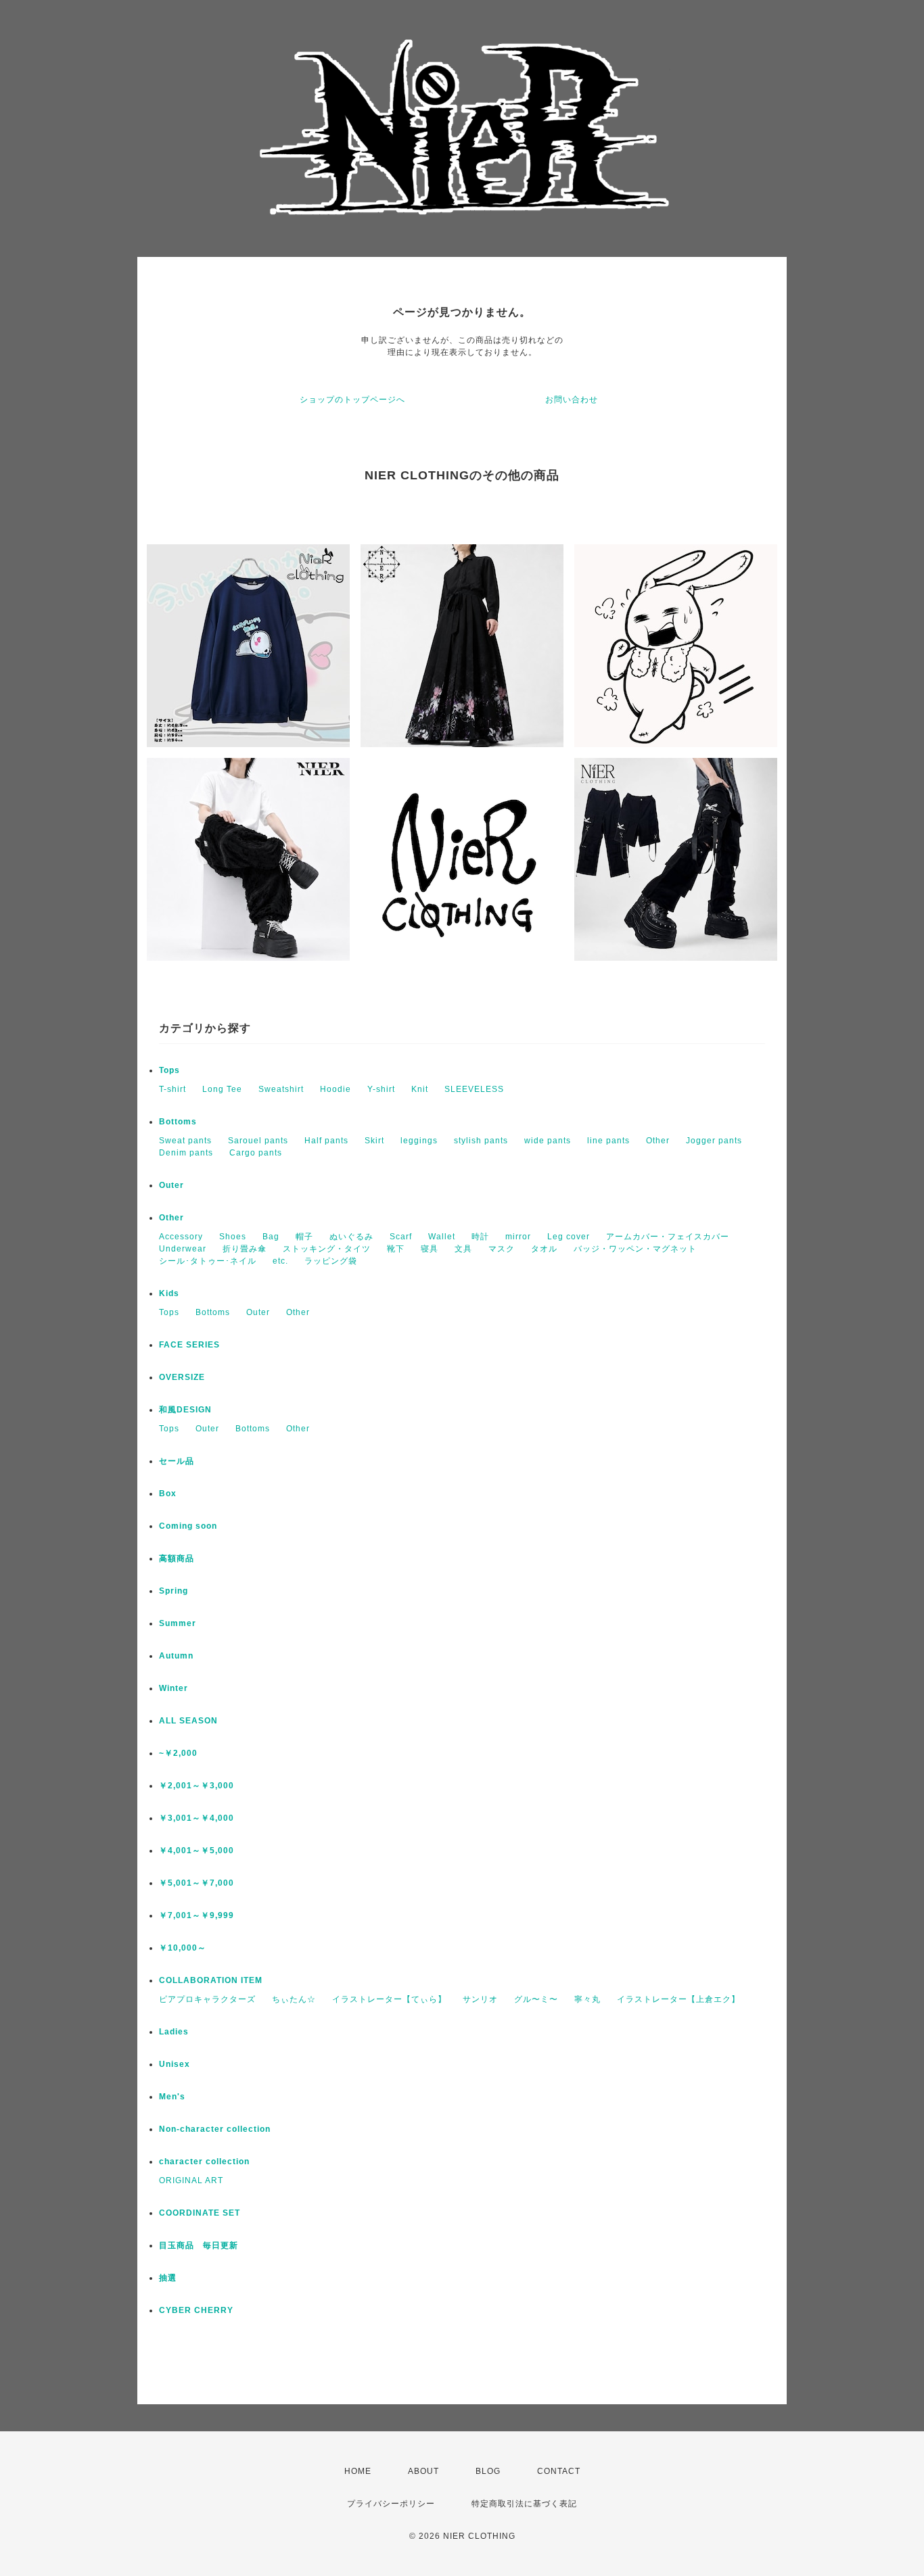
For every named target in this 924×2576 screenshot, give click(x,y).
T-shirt (172, 1089)
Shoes (233, 1237)
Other (658, 1141)
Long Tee (222, 1089)
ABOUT (423, 2471)
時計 (480, 1237)
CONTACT (559, 2471)
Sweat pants (185, 1141)
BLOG (488, 2471)
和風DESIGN (185, 1410)
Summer (178, 1623)
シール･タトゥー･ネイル (208, 1261)
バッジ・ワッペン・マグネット (635, 1249)
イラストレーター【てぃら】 (389, 1999)
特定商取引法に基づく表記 (524, 2504)
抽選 (168, 2278)
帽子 (304, 1237)
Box (168, 1494)
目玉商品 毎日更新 (199, 2245)
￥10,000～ (183, 1948)
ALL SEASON (188, 1721)
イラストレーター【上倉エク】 (678, 1999)
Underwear (183, 1249)
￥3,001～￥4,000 (197, 1818)
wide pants (548, 1141)
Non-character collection (215, 2129)
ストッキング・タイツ (327, 1249)
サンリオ (480, 1999)
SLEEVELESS (474, 1089)
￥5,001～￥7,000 (197, 1883)
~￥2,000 (178, 1753)
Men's (172, 2097)
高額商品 (177, 1558)
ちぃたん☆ (294, 1999)
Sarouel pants (258, 1141)
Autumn (176, 1656)
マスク (502, 1249)
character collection (204, 2162)
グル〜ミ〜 (536, 1999)
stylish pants (481, 1141)
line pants (608, 1141)
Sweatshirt (281, 1089)
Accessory (181, 1237)
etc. (280, 1261)
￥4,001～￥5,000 (197, 1851)
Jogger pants (714, 1141)
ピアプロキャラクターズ (207, 1999)
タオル (544, 1249)
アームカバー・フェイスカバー (668, 1237)
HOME (358, 2471)
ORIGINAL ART (191, 2180)
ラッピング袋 (331, 1261)
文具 (463, 1249)
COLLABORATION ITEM (211, 1980)
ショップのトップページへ (352, 400)
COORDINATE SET (200, 2213)
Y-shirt (381, 1089)
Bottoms (178, 1122)
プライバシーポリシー (391, 2504)
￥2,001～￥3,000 (197, 1786)
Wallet (442, 1237)
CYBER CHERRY (196, 2310)
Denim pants (186, 1153)
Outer (171, 1185)
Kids (169, 1293)
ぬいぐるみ (351, 1237)
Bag (271, 1237)
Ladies (174, 2032)
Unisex (175, 2064)
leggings (419, 1141)
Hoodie (336, 1089)
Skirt (374, 1141)
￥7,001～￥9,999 (197, 1915)
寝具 (430, 1249)
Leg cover (569, 1237)
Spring (174, 1591)
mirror (518, 1237)
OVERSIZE (182, 1377)
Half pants (326, 1141)
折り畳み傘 (245, 1249)
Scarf (401, 1237)
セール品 (177, 1461)
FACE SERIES (189, 1345)
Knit (420, 1089)
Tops (169, 1070)
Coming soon (188, 1526)
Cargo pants (256, 1153)
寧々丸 (587, 1999)
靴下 (396, 1249)
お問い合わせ (572, 400)
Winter (174, 1688)
